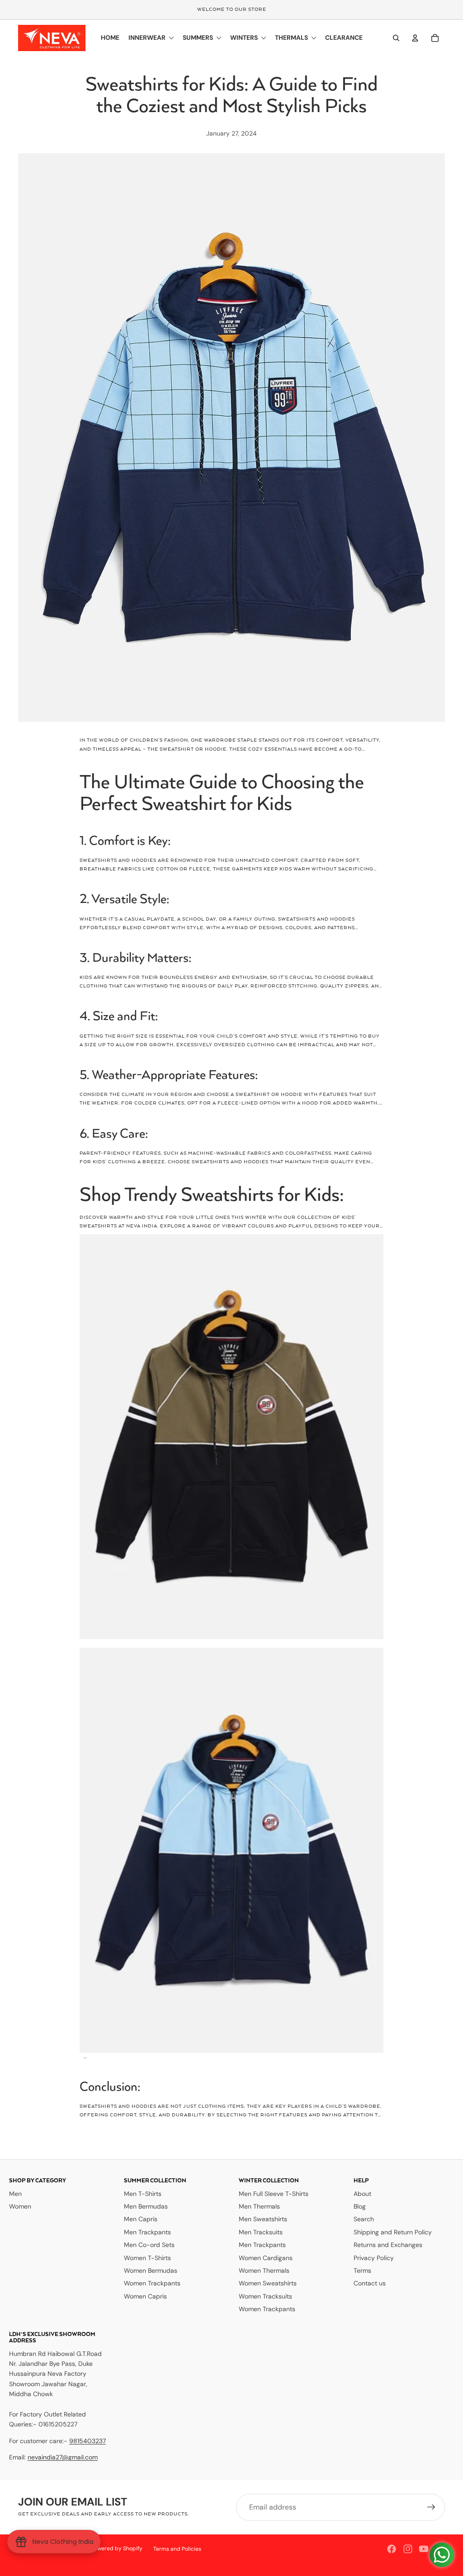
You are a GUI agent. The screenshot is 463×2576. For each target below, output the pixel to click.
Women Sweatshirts (268, 2283)
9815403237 (87, 2441)
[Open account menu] (415, 38)
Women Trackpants (152, 2283)
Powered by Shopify (117, 2548)
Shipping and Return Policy (393, 2232)
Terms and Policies (177, 2549)
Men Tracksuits (261, 2232)
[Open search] (396, 38)
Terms (362, 2270)
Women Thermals (264, 2270)
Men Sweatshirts (263, 2219)
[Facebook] (392, 2549)
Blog (360, 2206)
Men (15, 2194)
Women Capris (145, 2296)
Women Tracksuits (265, 2296)
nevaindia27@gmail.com (63, 2457)
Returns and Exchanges (388, 2245)
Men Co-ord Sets (149, 2245)
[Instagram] (408, 2549)
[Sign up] (431, 2507)
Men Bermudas (146, 2206)
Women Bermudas (151, 2270)
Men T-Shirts (143, 2194)
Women (20, 2206)
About (362, 2194)
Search (364, 2219)
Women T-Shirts (147, 2258)
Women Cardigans (266, 2258)
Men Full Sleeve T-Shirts (274, 2194)
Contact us (370, 2283)
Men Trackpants (147, 2232)
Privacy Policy (374, 2258)
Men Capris (141, 2219)
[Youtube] (424, 2549)
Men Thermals (259, 2206)
